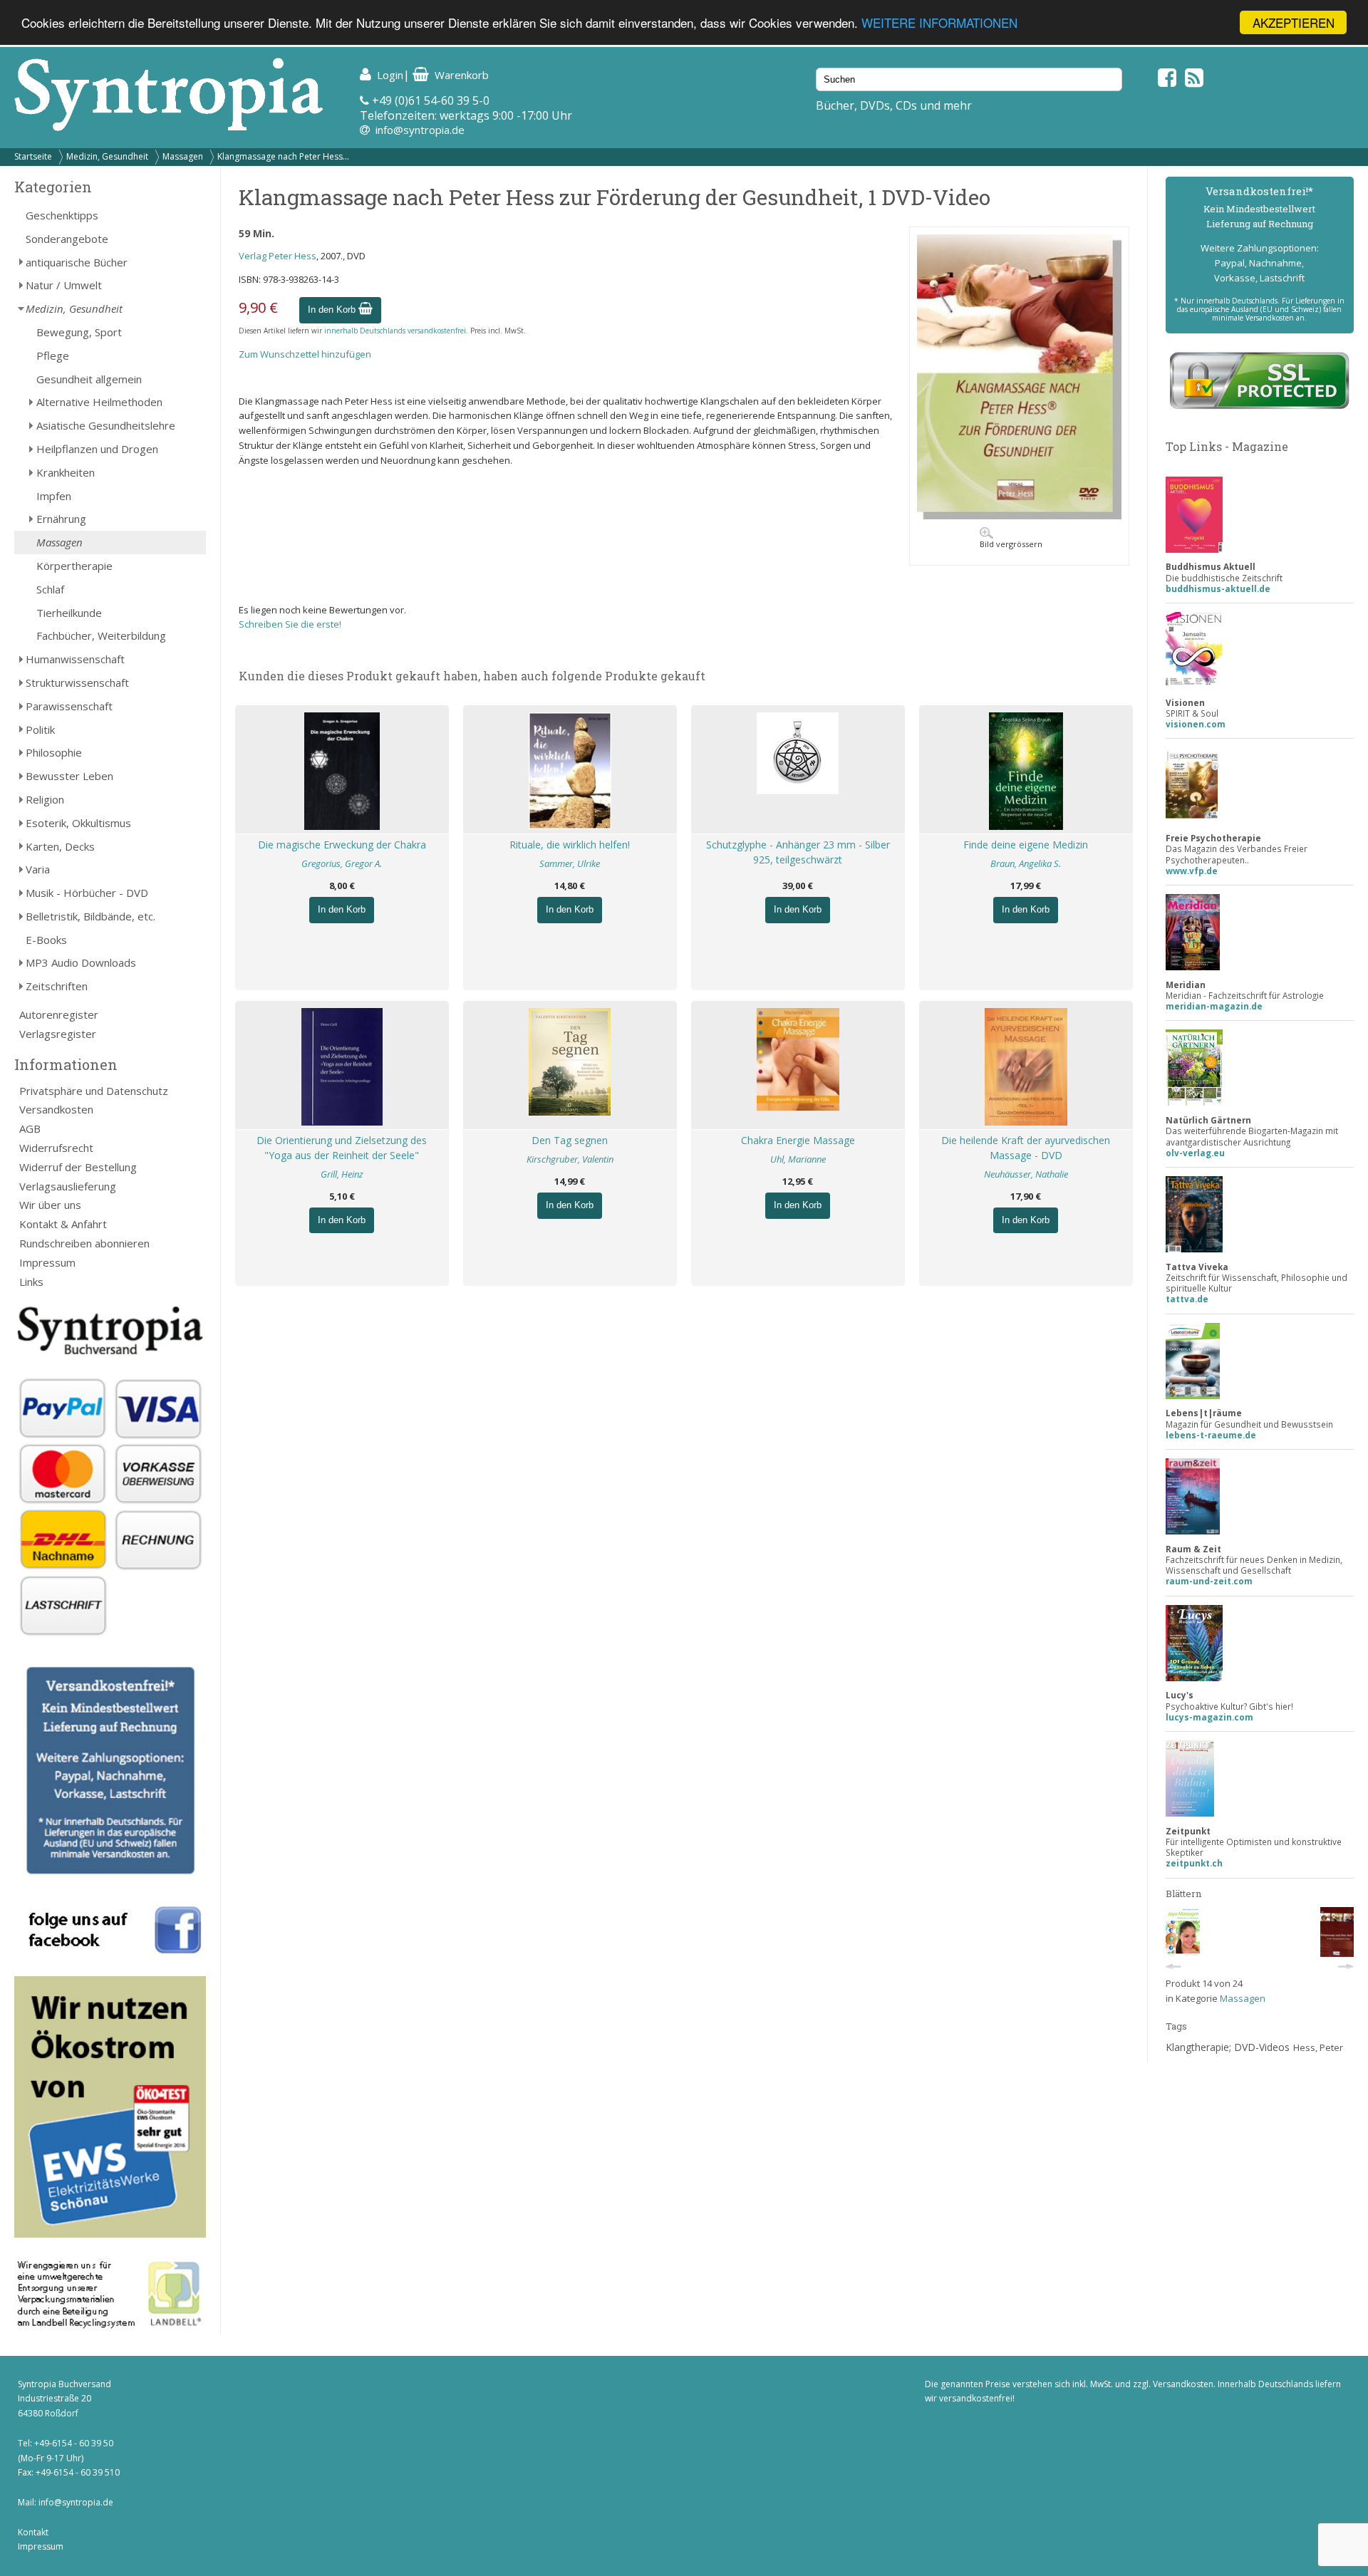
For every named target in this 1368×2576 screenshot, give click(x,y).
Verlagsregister (58, 1034)
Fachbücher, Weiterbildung (101, 635)
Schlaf (50, 589)
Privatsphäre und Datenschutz (94, 1091)
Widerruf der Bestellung (78, 1167)
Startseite (33, 156)
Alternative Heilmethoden (99, 402)
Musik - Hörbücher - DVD (87, 893)
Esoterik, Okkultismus (78, 823)
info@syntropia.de (420, 130)
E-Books (46, 940)
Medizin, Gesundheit (107, 156)
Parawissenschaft (69, 706)
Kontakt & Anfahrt (63, 1224)
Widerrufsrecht (56, 1148)
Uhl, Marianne (798, 1159)
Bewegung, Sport (79, 332)
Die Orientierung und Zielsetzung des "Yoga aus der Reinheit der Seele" (342, 1148)
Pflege (53, 355)
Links (31, 1282)
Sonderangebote (67, 239)
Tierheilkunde (69, 613)
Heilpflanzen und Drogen (97, 449)
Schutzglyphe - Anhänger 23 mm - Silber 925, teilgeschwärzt (798, 852)
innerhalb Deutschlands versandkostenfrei (395, 331)
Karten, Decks (60, 846)
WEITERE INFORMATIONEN (939, 23)
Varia (38, 869)
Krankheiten (66, 472)
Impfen (54, 496)
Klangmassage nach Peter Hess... (283, 156)
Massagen (183, 156)
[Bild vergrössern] (1019, 516)
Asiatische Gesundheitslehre (106, 425)
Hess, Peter (1318, 2047)
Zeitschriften (57, 986)
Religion (45, 799)
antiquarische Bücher (77, 262)
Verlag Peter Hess (278, 256)
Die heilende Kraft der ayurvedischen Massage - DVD (1026, 1148)
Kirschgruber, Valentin (570, 1159)
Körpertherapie (74, 566)
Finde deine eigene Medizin (1026, 845)
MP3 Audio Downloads (81, 962)
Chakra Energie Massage (798, 1140)
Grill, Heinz (342, 1174)
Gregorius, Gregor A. (342, 863)
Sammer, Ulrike (570, 863)
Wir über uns (50, 1205)
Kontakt (33, 2532)
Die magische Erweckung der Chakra (342, 845)
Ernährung (61, 519)
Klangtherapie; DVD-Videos (1228, 2047)
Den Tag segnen (570, 1140)
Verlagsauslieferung (68, 1186)
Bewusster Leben (69, 776)
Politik (40, 729)
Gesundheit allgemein (89, 379)
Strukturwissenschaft (77, 682)
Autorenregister (59, 1014)
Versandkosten (56, 1109)
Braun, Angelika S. (1026, 863)
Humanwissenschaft (75, 659)
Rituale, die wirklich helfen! (570, 845)
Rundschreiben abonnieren (84, 1243)
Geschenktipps (62, 215)
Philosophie (54, 752)
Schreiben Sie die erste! (290, 624)
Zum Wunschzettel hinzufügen (305, 354)
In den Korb (333, 310)
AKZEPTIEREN (1294, 22)
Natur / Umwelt (64, 285)
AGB (30, 1128)
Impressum (47, 1262)
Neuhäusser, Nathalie (1026, 1174)
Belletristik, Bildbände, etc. (90, 916)
